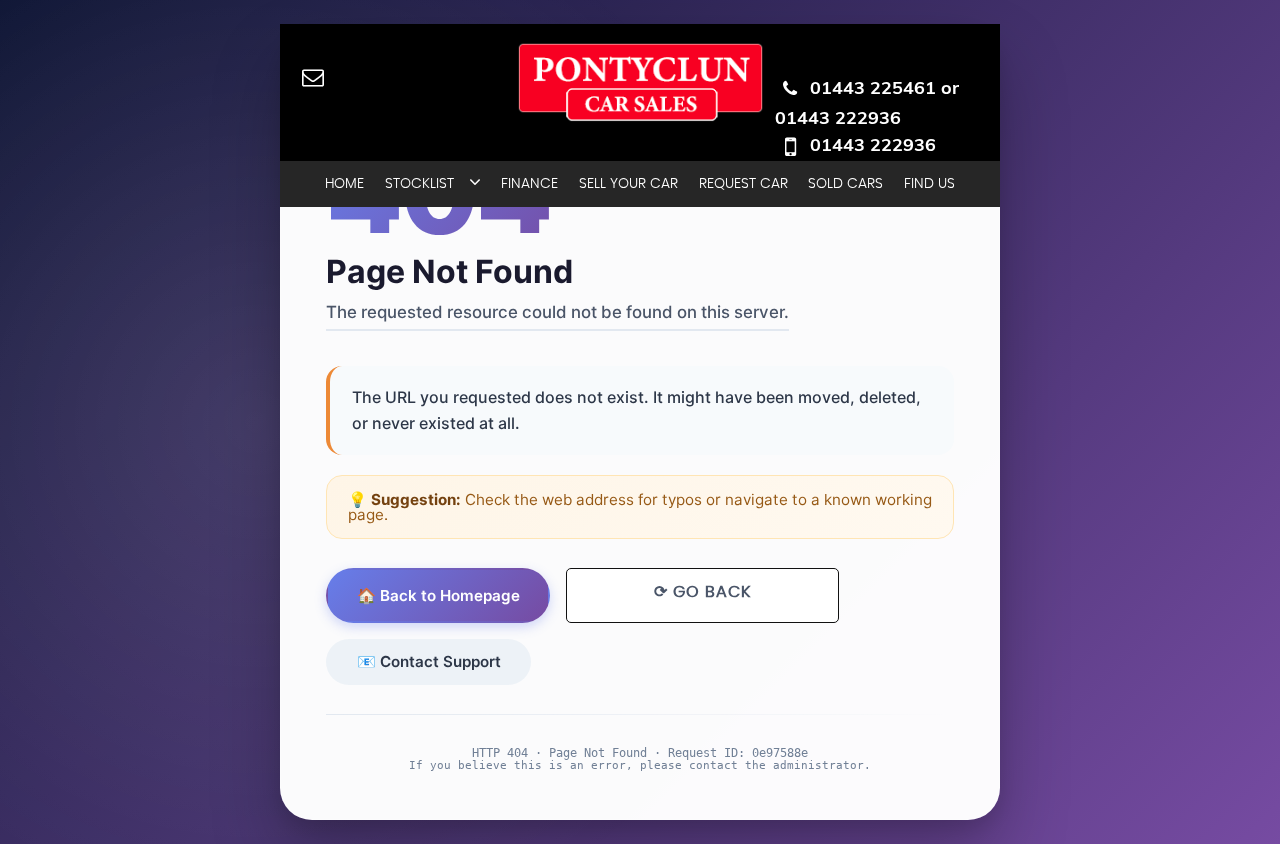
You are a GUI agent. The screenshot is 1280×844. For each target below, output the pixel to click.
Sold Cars (845, 184)
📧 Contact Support (429, 661)
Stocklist (419, 184)
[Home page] (640, 82)
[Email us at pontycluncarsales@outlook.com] (312, 76)
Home (344, 184)
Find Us (929, 184)
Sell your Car (628, 184)
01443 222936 (873, 144)
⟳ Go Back (702, 592)
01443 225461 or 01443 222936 (867, 102)
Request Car (743, 184)
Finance (529, 184)
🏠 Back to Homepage (438, 595)
